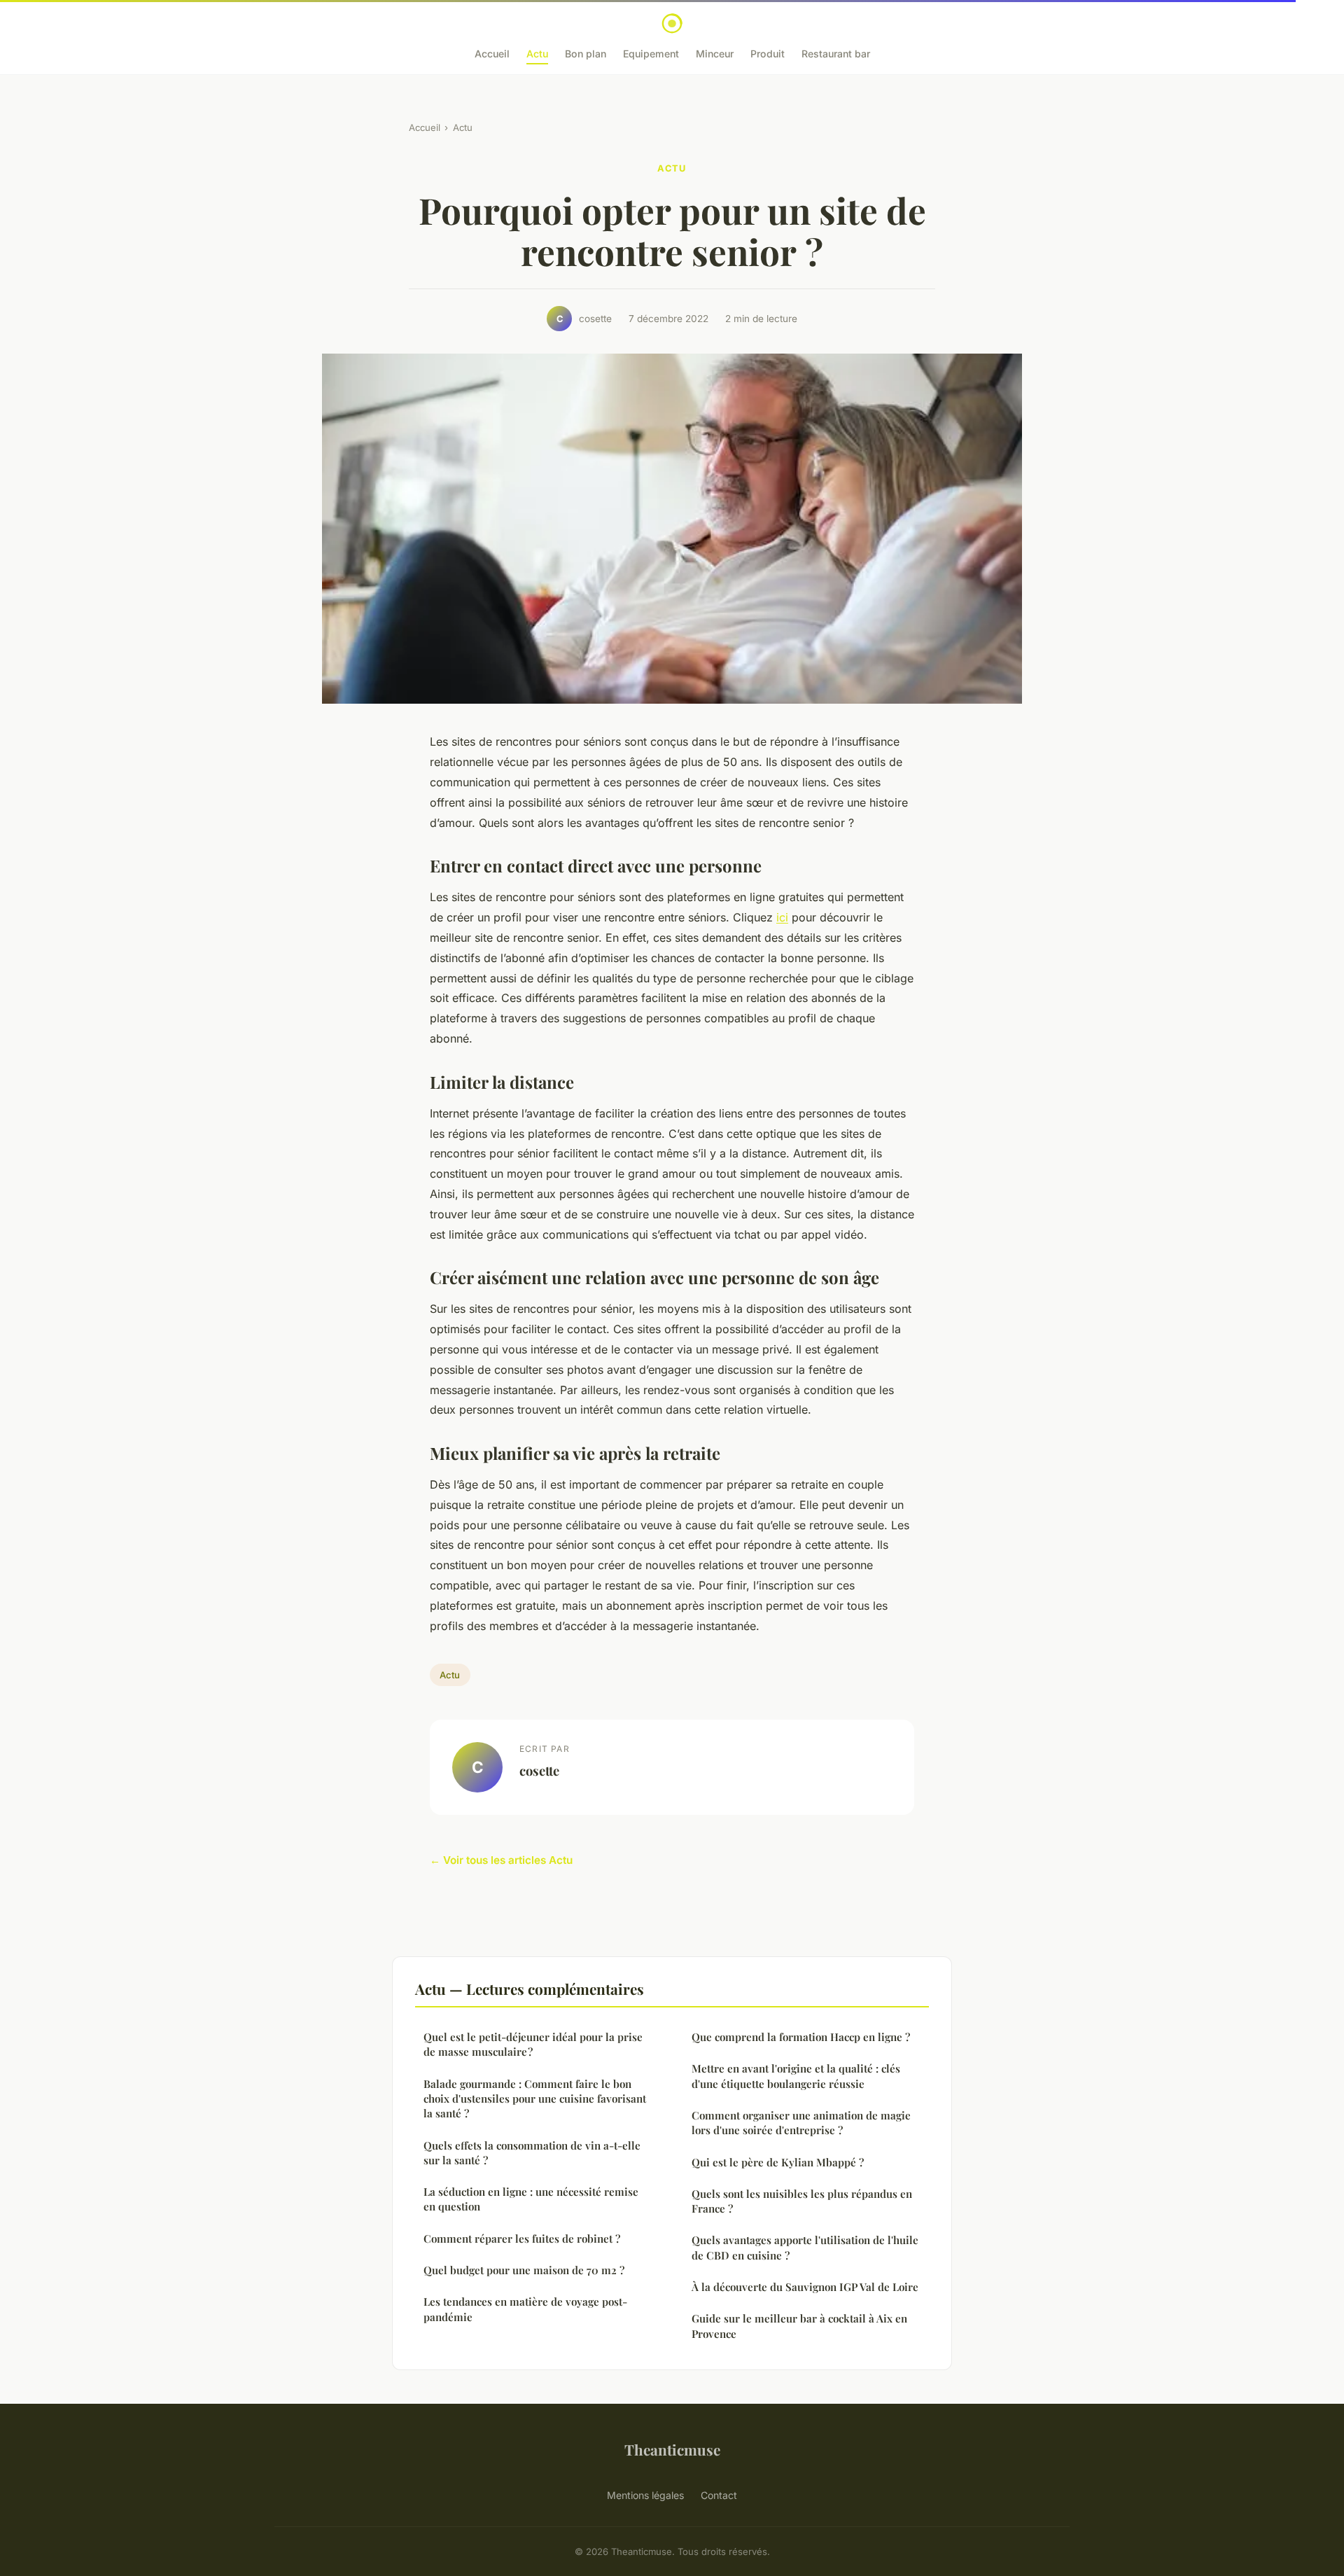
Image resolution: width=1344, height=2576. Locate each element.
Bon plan (586, 54)
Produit (768, 54)
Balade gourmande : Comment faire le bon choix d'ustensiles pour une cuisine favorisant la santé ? (535, 2099)
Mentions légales (645, 2495)
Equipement (651, 54)
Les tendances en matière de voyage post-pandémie (525, 2309)
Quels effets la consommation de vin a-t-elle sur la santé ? (532, 2153)
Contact (719, 2495)
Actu (537, 54)
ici (782, 917)
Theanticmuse (672, 2449)
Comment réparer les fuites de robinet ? (522, 2239)
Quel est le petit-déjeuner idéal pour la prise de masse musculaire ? (533, 2044)
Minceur (715, 54)
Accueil (492, 54)
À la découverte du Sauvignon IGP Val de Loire (805, 2287)
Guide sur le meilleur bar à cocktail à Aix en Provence (799, 2326)
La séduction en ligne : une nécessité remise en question (531, 2199)
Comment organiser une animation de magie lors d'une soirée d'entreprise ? (801, 2123)
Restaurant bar (836, 54)
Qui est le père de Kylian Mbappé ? (778, 2162)
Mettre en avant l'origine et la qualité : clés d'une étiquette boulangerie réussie (796, 2076)
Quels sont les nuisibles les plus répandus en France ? (802, 2201)
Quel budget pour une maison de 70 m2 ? (524, 2270)
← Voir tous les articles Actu (501, 1860)
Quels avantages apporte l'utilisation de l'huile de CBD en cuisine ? (805, 2247)
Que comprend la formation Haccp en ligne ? (801, 2037)
